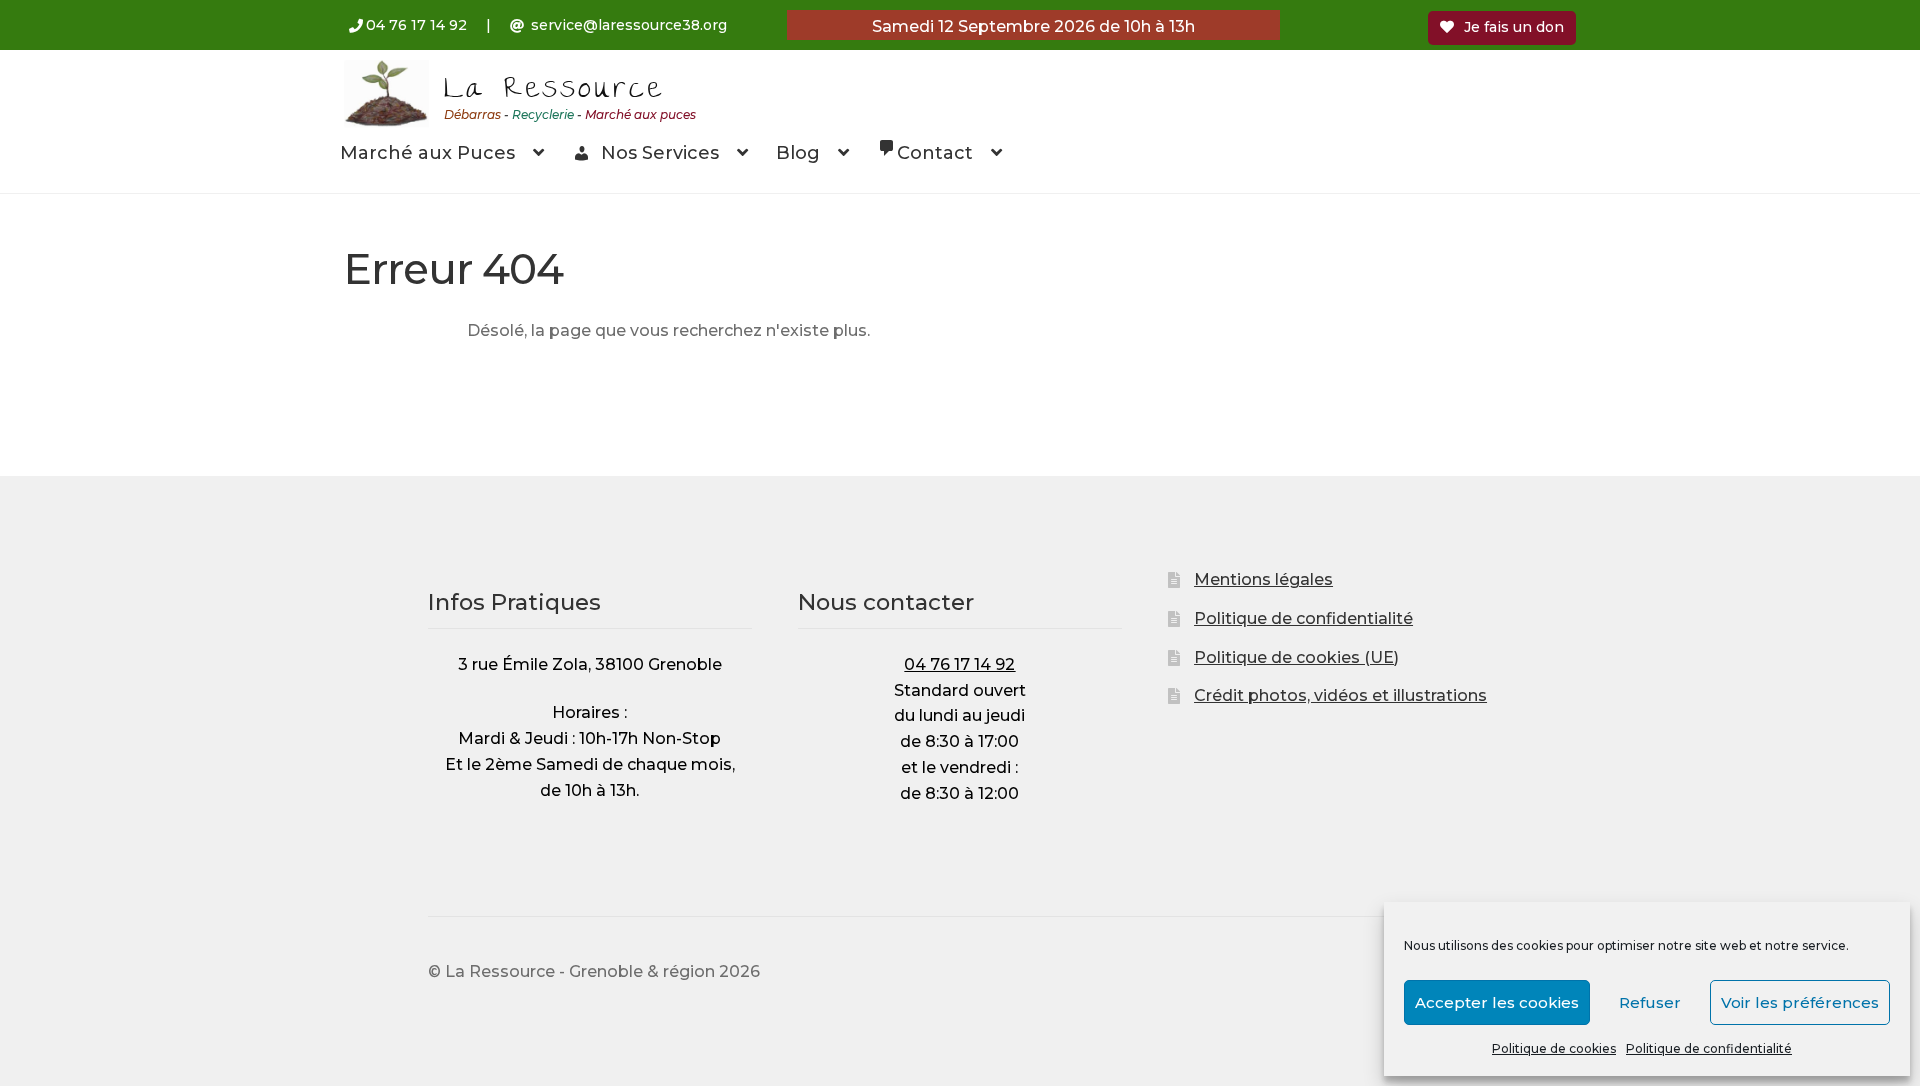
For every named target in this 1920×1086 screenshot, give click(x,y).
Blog (798, 153)
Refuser (1650, 1002)
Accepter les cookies (1497, 1002)
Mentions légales (1263, 579)
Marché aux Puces (427, 153)
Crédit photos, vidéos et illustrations (1340, 695)
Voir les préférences (1800, 1002)
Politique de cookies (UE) (1296, 657)
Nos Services (660, 153)
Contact (935, 153)
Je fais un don (1514, 27)
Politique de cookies (1554, 1048)
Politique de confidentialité (1709, 1048)
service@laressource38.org (629, 25)
